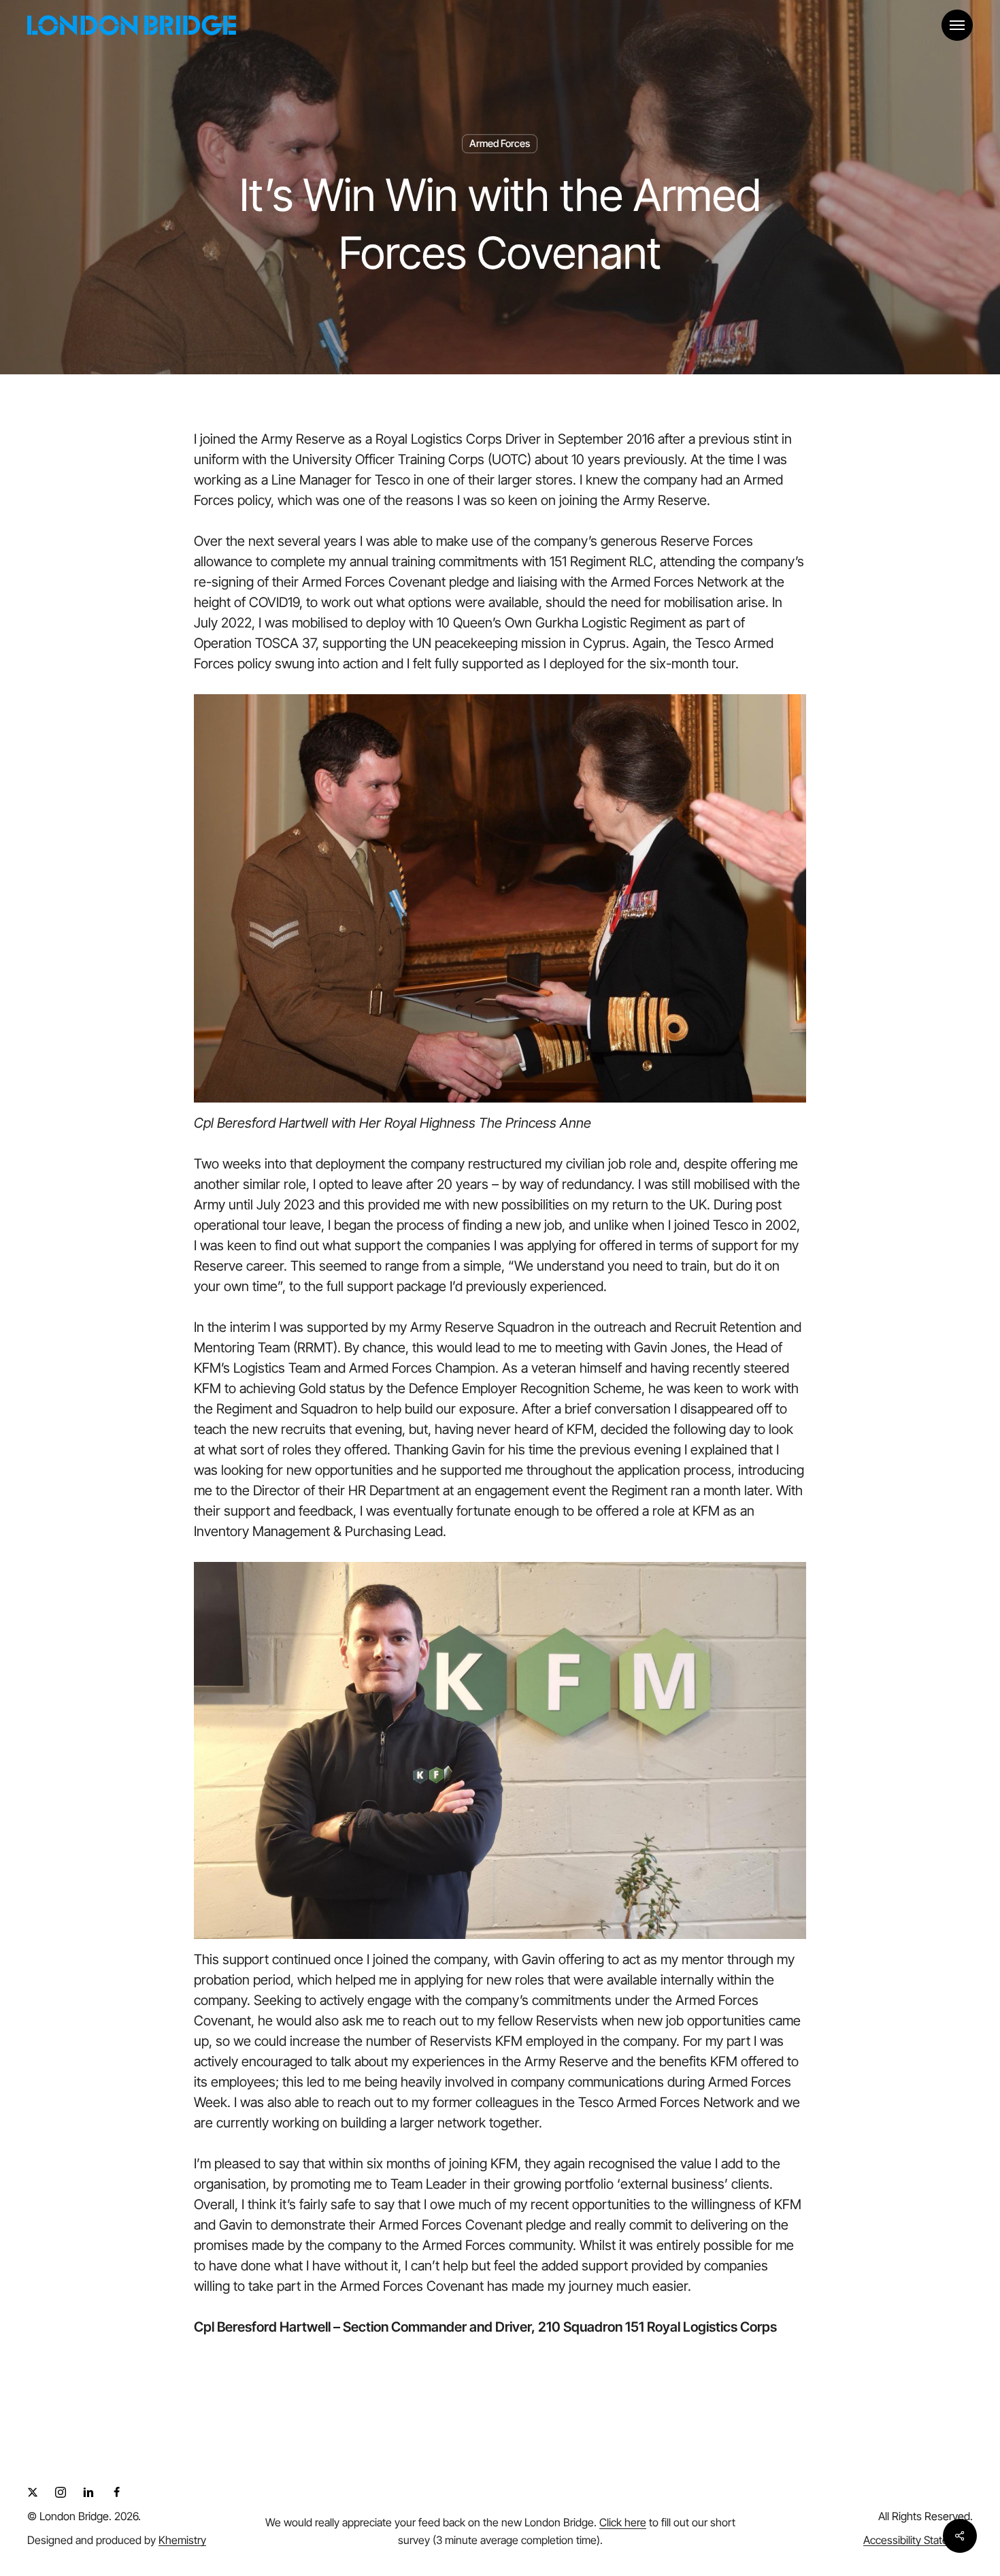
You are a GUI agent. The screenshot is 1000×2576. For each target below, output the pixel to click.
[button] (957, 26)
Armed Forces (500, 144)
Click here (623, 2522)
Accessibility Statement (918, 2540)
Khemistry (182, 2540)
